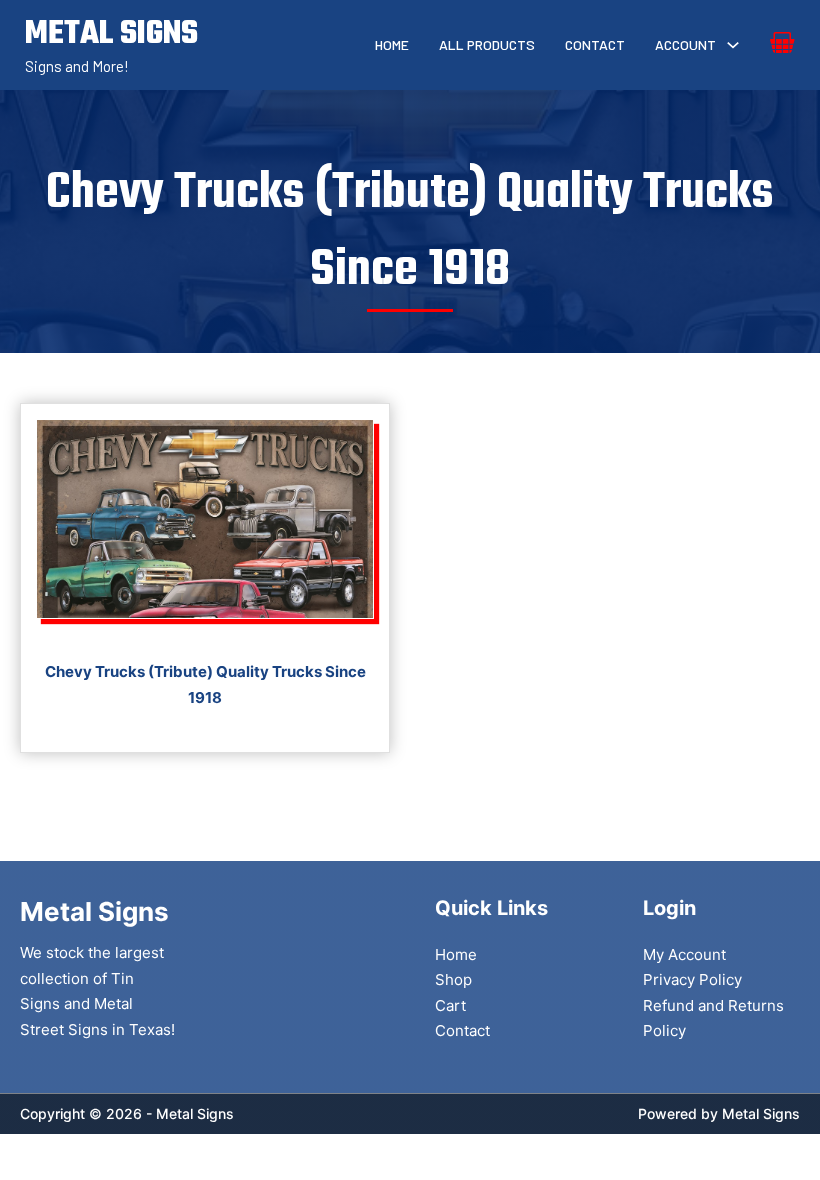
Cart (450, 1005)
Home (392, 44)
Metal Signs (761, 1113)
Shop (453, 979)
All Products (487, 44)
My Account (684, 954)
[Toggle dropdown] (733, 45)
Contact (595, 44)
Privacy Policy (692, 979)
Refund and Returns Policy (713, 1018)
